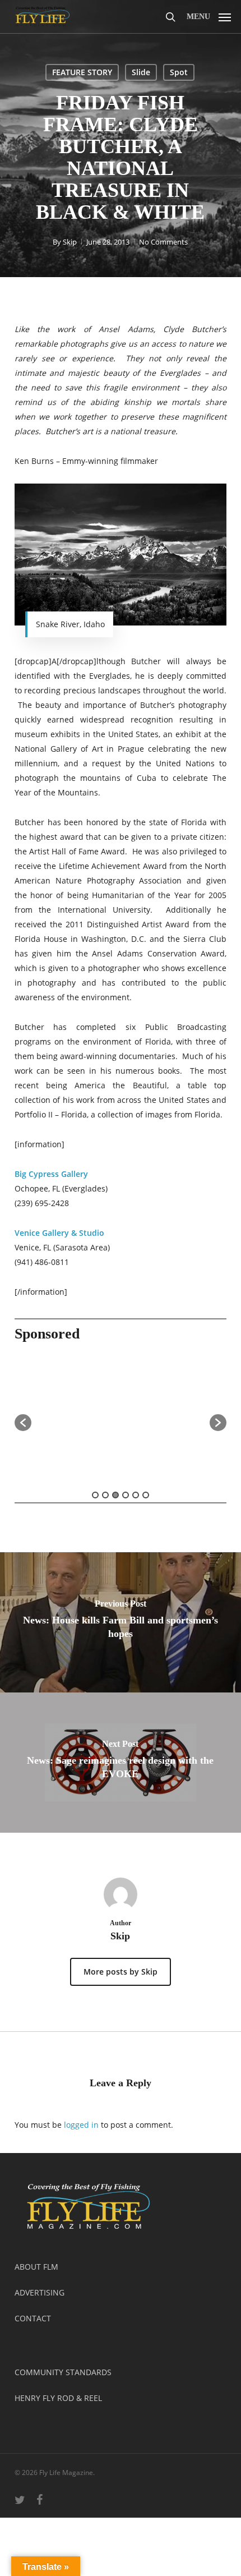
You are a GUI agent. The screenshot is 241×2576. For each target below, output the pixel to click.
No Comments (163, 242)
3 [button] (115, 1495)
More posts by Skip (121, 1972)
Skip (70, 242)
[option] (121, 1417)
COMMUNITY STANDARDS (63, 2372)
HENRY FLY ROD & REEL (58, 2398)
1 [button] (95, 1495)
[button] (209, 15)
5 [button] (136, 1495)
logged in (81, 2125)
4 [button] (126, 1495)
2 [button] (105, 1495)
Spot (179, 72)
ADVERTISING (40, 2292)
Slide (141, 72)
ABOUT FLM (36, 2267)
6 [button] (146, 1495)
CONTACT (33, 2318)
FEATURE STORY (82, 72)
